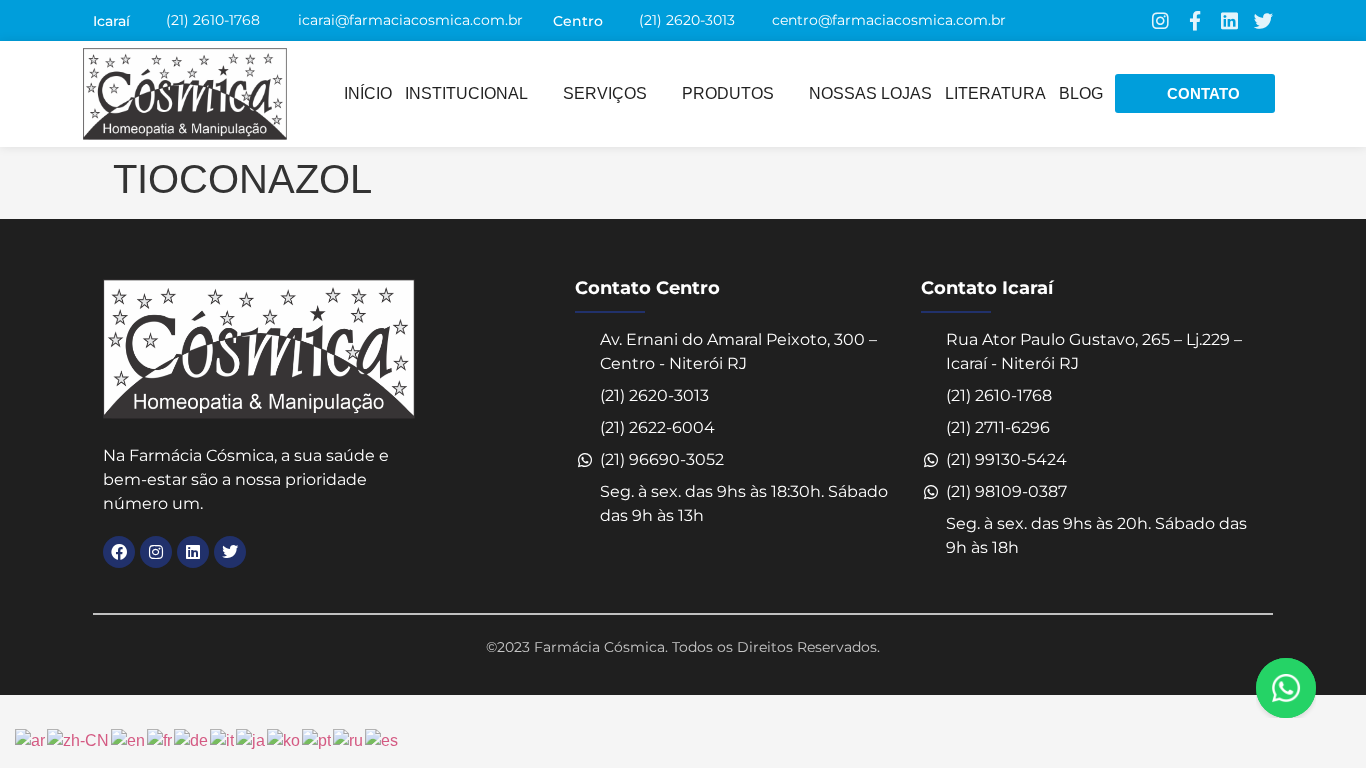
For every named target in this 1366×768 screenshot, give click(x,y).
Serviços (605, 93)
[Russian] (349, 739)
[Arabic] (31, 739)
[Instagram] (1160, 20)
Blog (1081, 93)
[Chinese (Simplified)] (79, 739)
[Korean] (284, 739)
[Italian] (223, 739)
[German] (192, 739)
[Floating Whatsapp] (1286, 688)
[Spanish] (382, 739)
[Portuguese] (317, 739)
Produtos (728, 93)
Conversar (1313, 688)
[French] (160, 739)
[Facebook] (119, 552)
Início (368, 93)
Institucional (466, 93)
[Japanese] (251, 739)
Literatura (995, 93)
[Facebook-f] (1194, 20)
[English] (129, 739)
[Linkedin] (1229, 20)
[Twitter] (1263, 20)
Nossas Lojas (870, 93)
